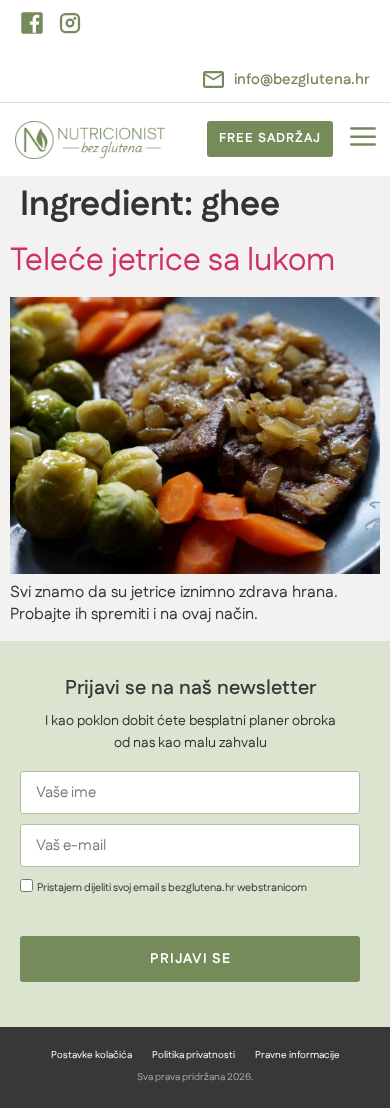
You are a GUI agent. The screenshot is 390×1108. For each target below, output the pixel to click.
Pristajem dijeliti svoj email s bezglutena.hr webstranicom (172, 888)
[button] (362, 139)
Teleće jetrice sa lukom (172, 260)
